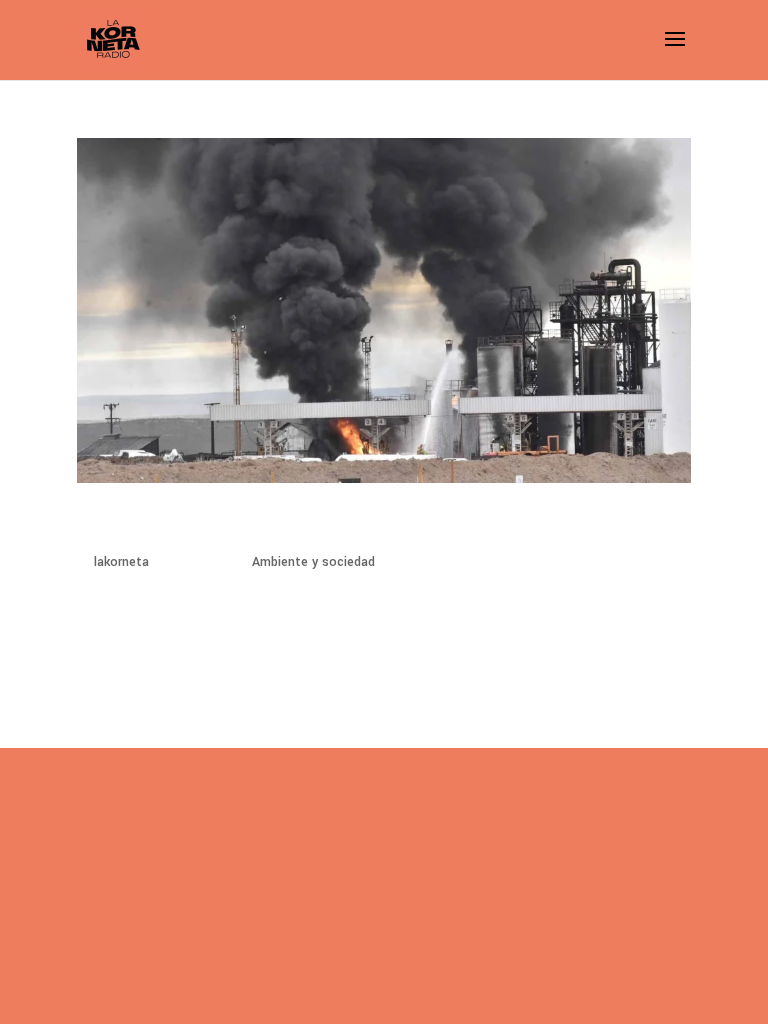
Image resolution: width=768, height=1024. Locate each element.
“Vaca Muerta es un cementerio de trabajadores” (337, 525)
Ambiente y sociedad (313, 562)
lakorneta (121, 562)
